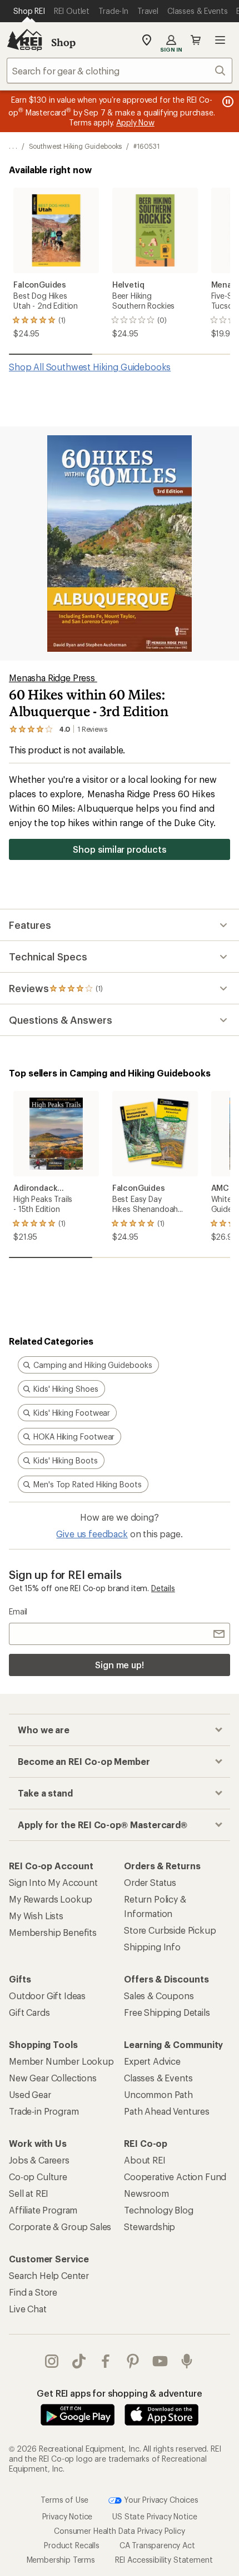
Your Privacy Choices (160, 2500)
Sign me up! (120, 1665)
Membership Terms (61, 2560)
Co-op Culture (38, 2177)
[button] (120, 544)
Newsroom (146, 2193)
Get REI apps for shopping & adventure (119, 2393)
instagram (52, 2361)
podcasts (187, 2361)
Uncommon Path (158, 2094)
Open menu (220, 40)
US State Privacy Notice (155, 2516)
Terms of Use (64, 2500)
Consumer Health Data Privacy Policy (119, 2531)
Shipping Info (152, 1947)
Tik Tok (79, 2361)
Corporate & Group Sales (60, 2227)
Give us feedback (92, 1534)
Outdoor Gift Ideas (47, 1996)
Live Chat (28, 2309)
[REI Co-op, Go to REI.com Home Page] (24, 40)
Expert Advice (152, 2061)
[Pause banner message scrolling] (227, 102)
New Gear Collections (53, 2078)
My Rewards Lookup (51, 1899)
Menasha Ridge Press (53, 678)
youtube (160, 2361)
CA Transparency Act (157, 2545)
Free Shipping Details (167, 2012)
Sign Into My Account (53, 1882)
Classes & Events (158, 2078)
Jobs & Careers (39, 2160)
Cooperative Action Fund (175, 2177)
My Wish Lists (36, 1916)
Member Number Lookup (61, 2061)
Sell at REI (29, 2193)
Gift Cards (29, 2012)
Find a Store (33, 2292)
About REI (145, 2160)
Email (18, 1611)
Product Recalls (72, 2545)
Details (163, 1588)
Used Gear (30, 2094)
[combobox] (120, 71)
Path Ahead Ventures (167, 2111)
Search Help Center (49, 2275)
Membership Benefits (53, 1932)
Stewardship (150, 2227)
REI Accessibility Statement (164, 2560)
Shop (63, 42)
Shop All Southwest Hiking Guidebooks (90, 367)
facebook (106, 2361)
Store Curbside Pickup (170, 1930)
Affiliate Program (43, 2210)
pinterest (133, 2361)
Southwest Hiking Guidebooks (76, 146)
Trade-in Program (44, 2111)
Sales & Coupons (159, 1996)
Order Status (150, 1882)
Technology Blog (159, 2210)
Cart (196, 40)
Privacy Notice (68, 2516)
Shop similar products (119, 849)
